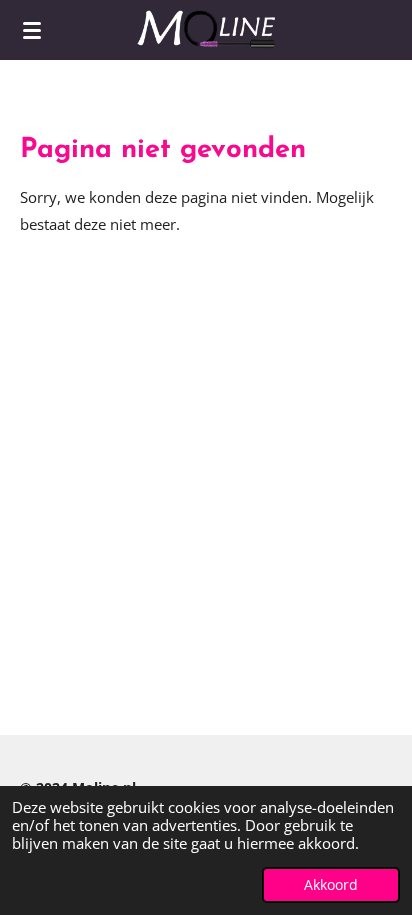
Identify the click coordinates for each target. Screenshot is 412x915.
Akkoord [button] (331, 885)
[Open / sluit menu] (32, 30)
